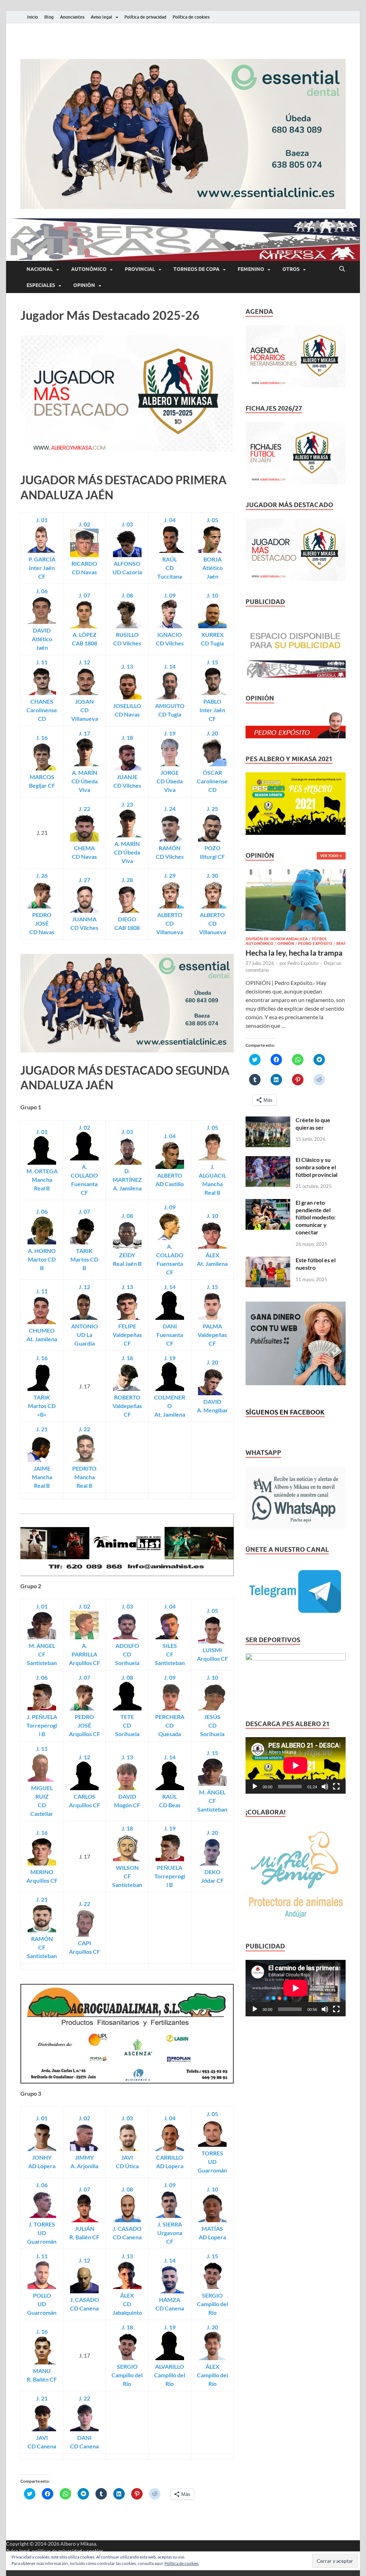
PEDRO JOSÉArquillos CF (85, 1725)
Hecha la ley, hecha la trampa (294, 953)
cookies (95, 2551)
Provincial (140, 269)
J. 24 (170, 809)
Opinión (84, 285)
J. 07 (84, 595)
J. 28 (127, 880)
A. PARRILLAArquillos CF (85, 1654)
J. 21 (42, 1429)
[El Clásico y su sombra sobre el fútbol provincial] (268, 1160)
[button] (183, 134)
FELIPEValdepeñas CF (127, 1335)
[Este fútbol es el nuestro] (268, 1261)
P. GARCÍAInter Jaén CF (42, 568)
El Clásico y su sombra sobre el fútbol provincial (316, 1167)
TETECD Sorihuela (127, 1725)
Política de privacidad (145, 17)
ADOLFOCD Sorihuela (127, 1654)
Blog (49, 17)
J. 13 (127, 666)
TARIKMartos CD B (84, 1259)
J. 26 (42, 875)
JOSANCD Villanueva (85, 710)
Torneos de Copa (196, 269)
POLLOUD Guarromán (42, 2304)
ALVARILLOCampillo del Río (170, 2375)
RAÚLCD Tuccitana (170, 568)
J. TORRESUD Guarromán (42, 2233)
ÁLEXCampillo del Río (212, 2375)
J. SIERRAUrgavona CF (170, 2233)
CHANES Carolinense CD (42, 710)
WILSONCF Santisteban (127, 1876)
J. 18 (127, 737)
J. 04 (170, 520)
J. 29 (170, 875)
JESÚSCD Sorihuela (212, 1725)
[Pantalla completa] (336, 1787)
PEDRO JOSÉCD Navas (42, 923)
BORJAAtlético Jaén (212, 568)
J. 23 (127, 804)
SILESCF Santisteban (170, 1654)
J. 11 (42, 662)
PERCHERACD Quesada (170, 1725)
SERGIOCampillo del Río (212, 2304)
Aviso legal (102, 17)
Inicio (33, 17)
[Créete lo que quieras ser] (268, 1121)
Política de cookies (191, 17)
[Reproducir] (255, 1787)
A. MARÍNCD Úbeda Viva (85, 781)
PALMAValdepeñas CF (212, 1335)
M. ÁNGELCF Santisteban (42, 1654)
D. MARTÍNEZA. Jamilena (127, 1180)
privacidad (70, 2551)
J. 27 (84, 880)
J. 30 (212, 875)
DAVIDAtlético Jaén (42, 639)
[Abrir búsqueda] (342, 269)
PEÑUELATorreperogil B (170, 1876)
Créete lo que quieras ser (313, 1124)
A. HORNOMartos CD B (42, 1259)
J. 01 (42, 520)
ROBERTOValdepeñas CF (127, 1406)
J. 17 (84, 733)
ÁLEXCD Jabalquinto (127, 2304)
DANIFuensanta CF (170, 1335)
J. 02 (84, 524)
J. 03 (127, 524)
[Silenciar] (325, 1787)
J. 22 (84, 809)
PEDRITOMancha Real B (84, 1477)
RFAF (341, 943)
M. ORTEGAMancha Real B (42, 1180)
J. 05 (212, 520)
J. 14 (170, 666)
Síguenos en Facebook (285, 1412)
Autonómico (89, 269)
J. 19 (170, 733)
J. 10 (212, 595)
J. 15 (212, 662)
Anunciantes (72, 17)
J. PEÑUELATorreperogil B (42, 1725)
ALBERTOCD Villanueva (212, 923)
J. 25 (212, 809)
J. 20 (212, 733)
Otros (291, 269)
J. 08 (127, 595)
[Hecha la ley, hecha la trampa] (296, 873)
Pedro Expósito (315, 943)
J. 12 (84, 662)
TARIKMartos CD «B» (42, 1406)
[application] (296, 1765)
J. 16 (42, 737)
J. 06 (42, 591)
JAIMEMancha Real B (42, 1477)
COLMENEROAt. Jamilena (170, 1406)
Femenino (251, 269)
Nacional (40, 269)
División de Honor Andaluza (277, 939)
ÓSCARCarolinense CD (212, 781)
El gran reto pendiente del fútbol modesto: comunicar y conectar (316, 1217)
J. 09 (170, 595)
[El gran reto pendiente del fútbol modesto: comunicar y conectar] (268, 1203)
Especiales (41, 285)
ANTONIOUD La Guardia (85, 1335)
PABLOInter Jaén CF (212, 710)
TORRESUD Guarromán (212, 2162)
